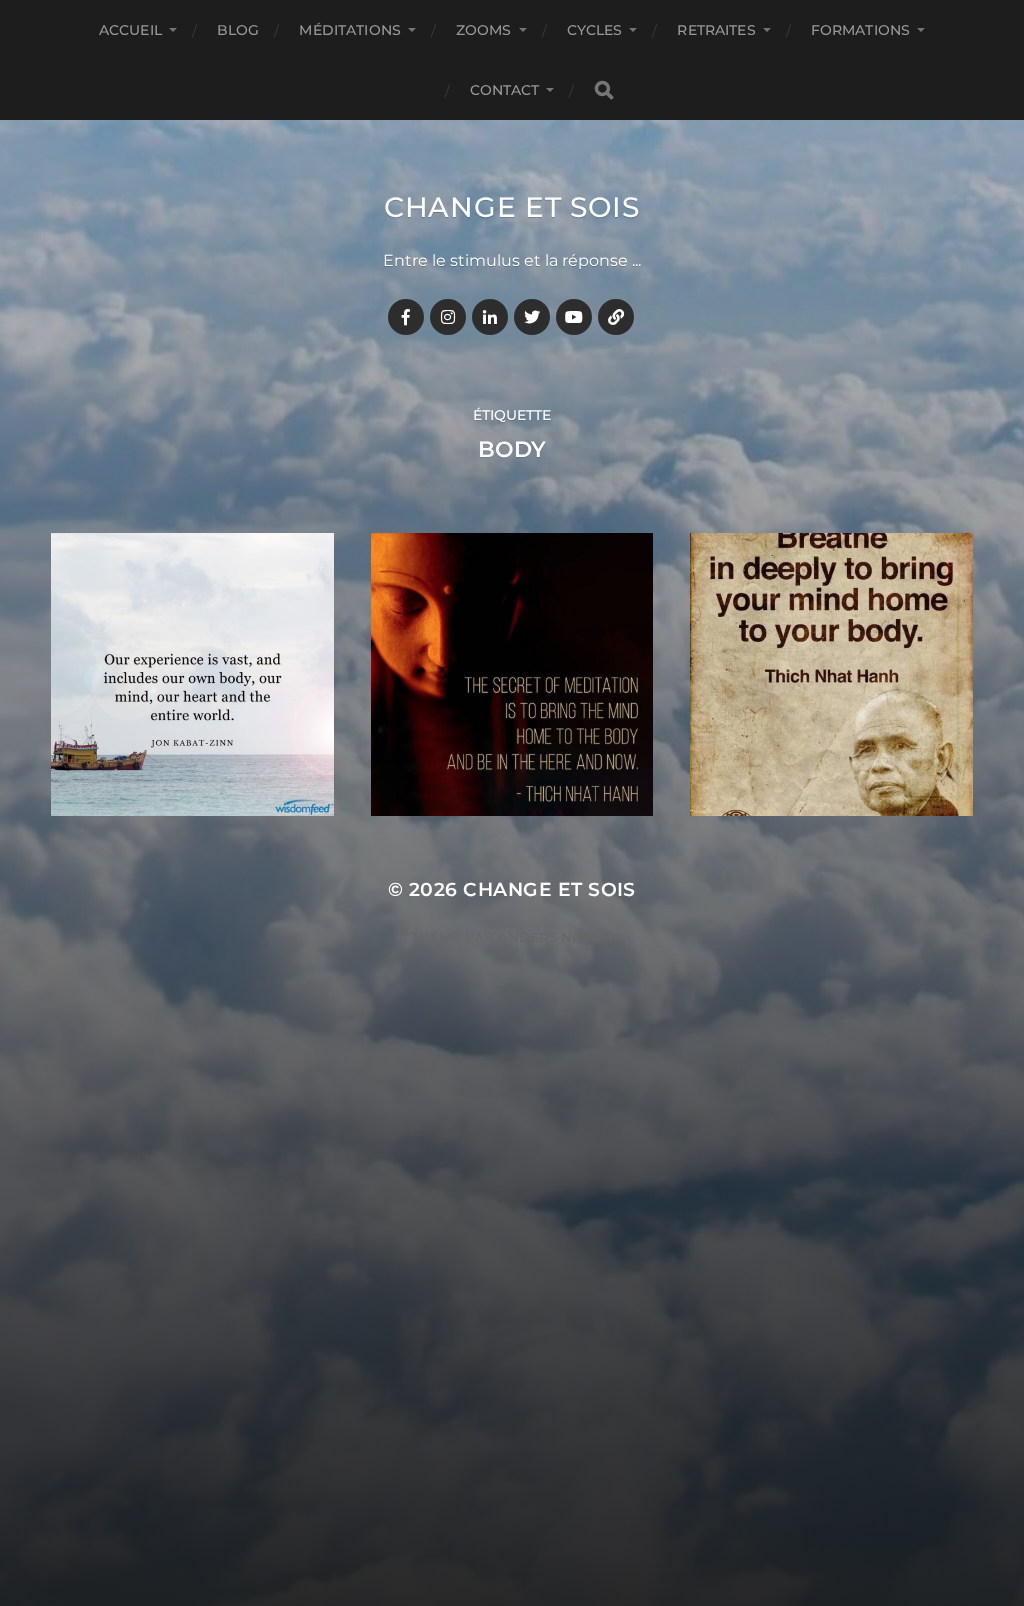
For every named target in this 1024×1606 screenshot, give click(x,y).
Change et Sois (512, 207)
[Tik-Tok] (616, 317)
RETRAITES (716, 30)
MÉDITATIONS (350, 30)
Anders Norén (555, 937)
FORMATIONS (860, 30)
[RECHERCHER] (604, 90)
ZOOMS (484, 30)
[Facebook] (406, 317)
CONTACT (505, 90)
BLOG (238, 30)
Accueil (130, 30)
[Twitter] (532, 317)
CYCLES (595, 30)
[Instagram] (448, 317)
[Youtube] (574, 317)
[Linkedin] (490, 317)
